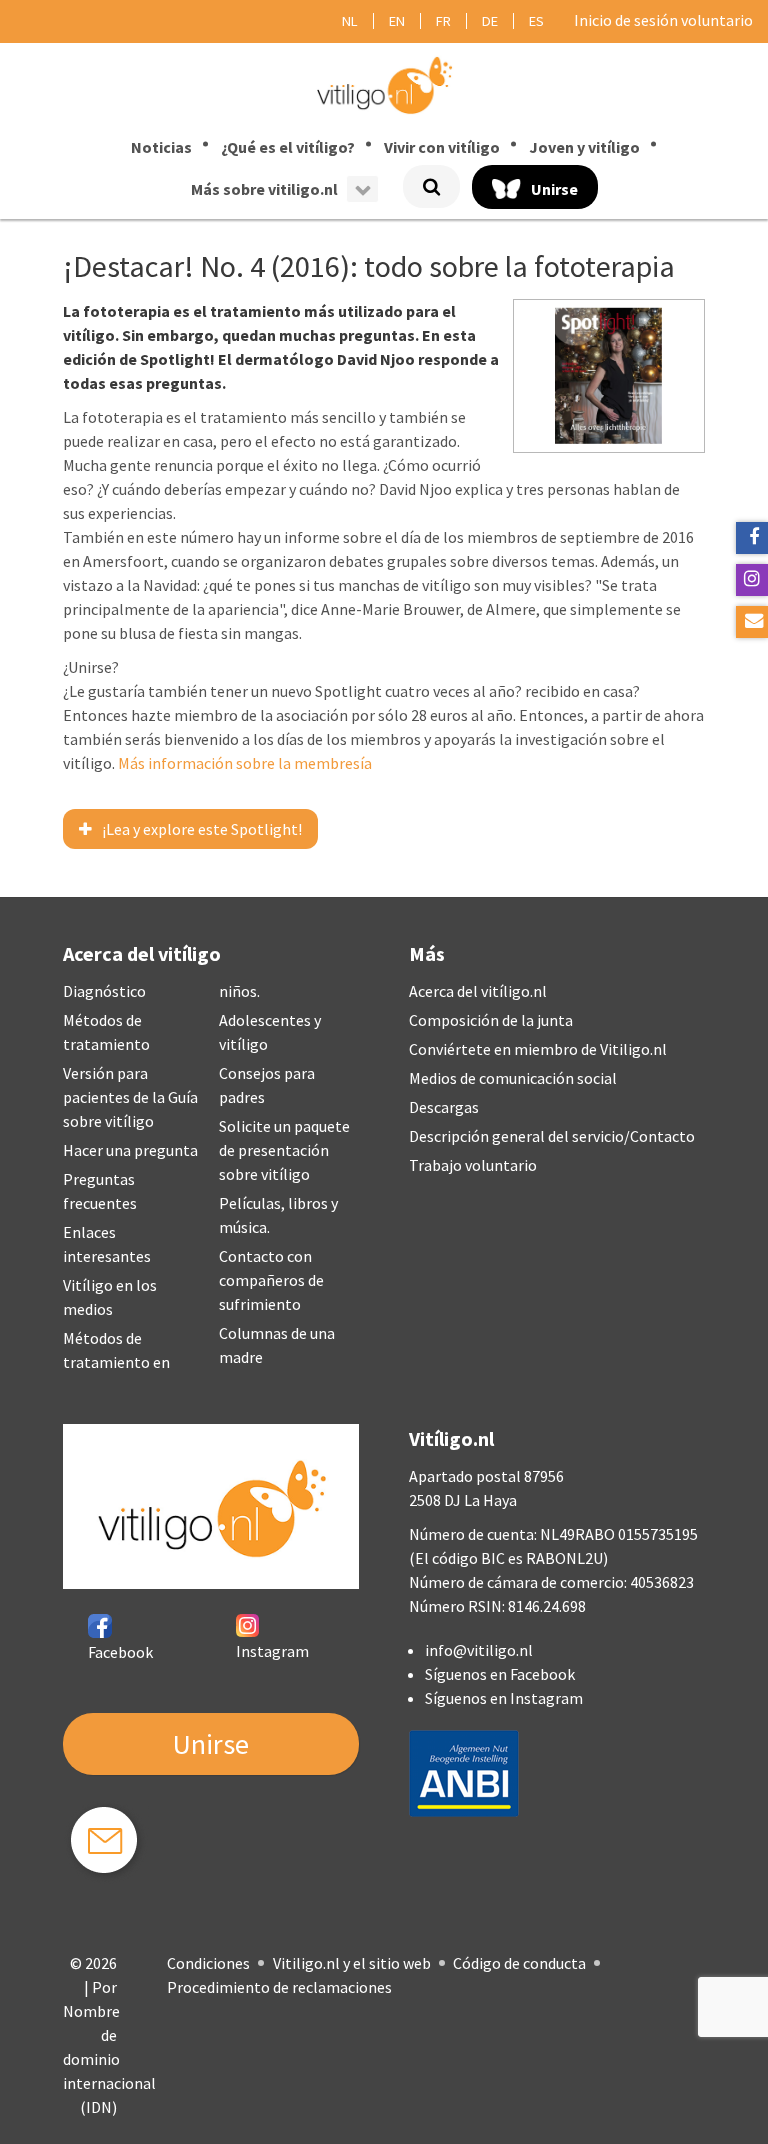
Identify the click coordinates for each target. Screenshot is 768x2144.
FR (443, 21)
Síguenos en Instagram (504, 1698)
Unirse (211, 1744)
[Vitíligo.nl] (384, 84)
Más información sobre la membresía (245, 763)
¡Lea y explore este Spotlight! (202, 829)
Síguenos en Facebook (500, 1674)
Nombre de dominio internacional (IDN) (109, 2059)
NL (350, 21)
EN (397, 21)
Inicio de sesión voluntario (663, 20)
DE (490, 21)
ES (536, 21)
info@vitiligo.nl (479, 1650)
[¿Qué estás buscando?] (431, 186)
